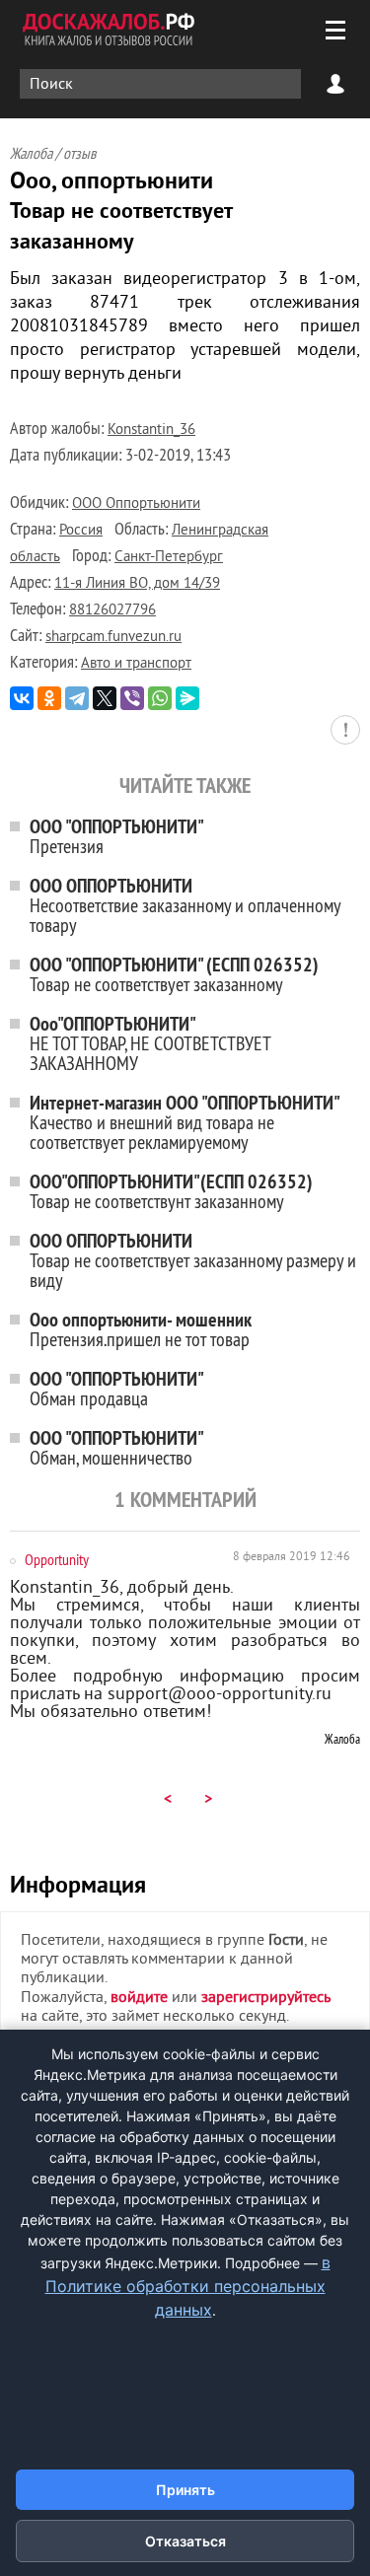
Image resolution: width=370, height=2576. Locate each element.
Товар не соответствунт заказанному (171, 1191)
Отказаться (185, 2541)
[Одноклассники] (49, 698)
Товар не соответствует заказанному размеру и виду (193, 1260)
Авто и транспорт (136, 664)
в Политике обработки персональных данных (188, 2286)
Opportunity (57, 1559)
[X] (105, 698)
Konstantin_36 (151, 430)
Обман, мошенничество (117, 1447)
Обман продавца (117, 1388)
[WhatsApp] (160, 698)
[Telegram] (77, 698)
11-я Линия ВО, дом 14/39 (137, 584)
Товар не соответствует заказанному (174, 974)
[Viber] (132, 698)
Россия (81, 531)
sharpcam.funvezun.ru (113, 638)
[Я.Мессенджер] (187, 698)
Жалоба (342, 1739)
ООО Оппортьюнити (136, 504)
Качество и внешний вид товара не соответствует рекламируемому (185, 1122)
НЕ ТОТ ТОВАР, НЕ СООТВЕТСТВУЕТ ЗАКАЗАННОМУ (150, 1043)
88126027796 (112, 611)
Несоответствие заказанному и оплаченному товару (185, 905)
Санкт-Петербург (169, 558)
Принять (185, 2490)
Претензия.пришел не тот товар (141, 1329)
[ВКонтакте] (22, 698)
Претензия (117, 836)
